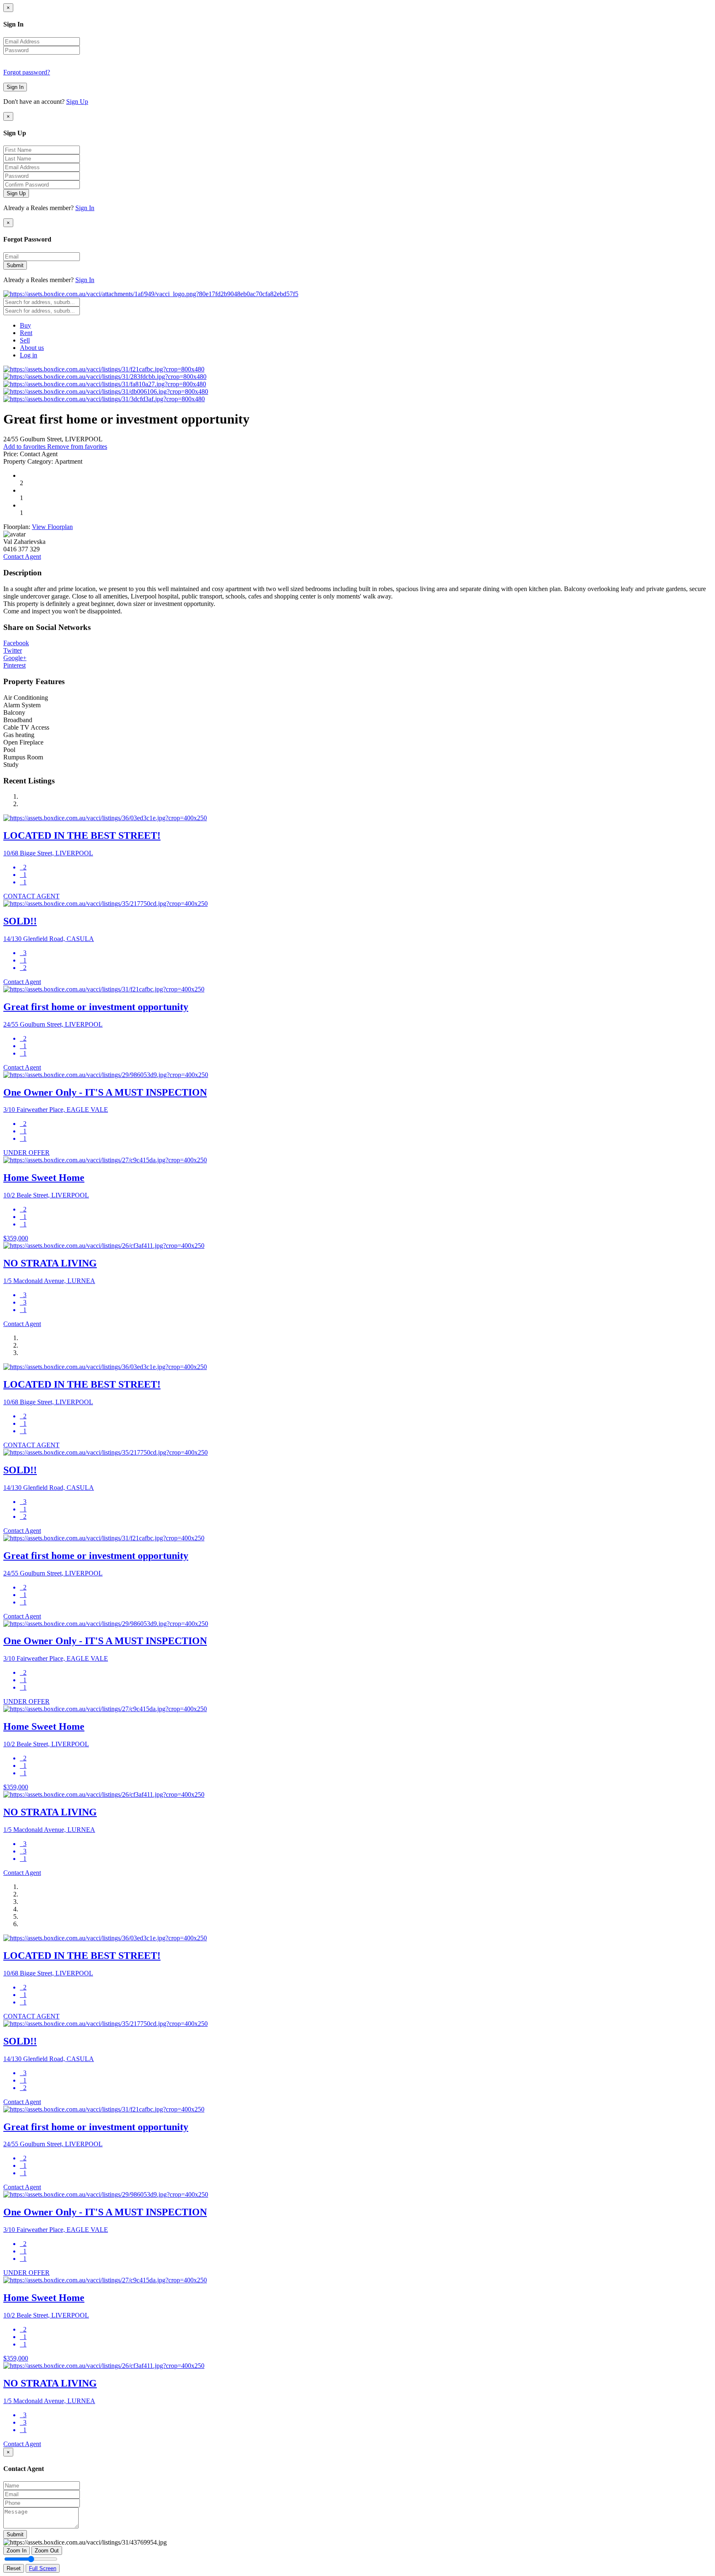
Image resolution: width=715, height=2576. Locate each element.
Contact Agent (22, 557)
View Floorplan (52, 527)
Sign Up (77, 102)
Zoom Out (47, 2551)
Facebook (16, 643)
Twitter (13, 650)
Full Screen (43, 2568)
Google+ (15, 658)
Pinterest (14, 665)
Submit (15, 265)
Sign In (15, 87)
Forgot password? (27, 72)
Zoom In (17, 2551)
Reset (14, 2568)
